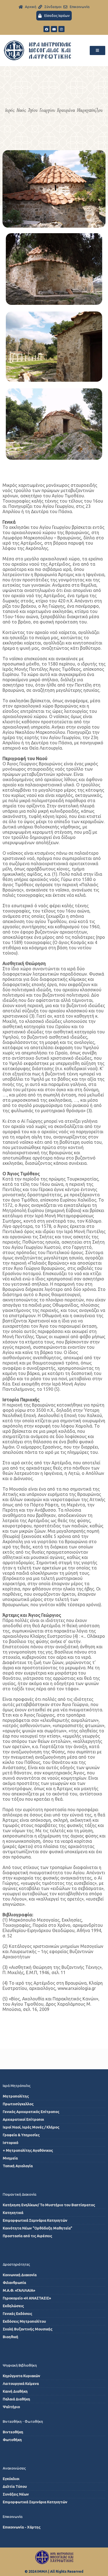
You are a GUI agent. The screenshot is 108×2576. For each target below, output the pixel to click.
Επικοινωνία (13, 2517)
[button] (97, 50)
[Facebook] (47, 29)
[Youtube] (54, 29)
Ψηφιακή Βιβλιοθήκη (20, 2365)
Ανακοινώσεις (14, 2468)
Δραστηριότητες (16, 2264)
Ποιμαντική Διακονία (20, 2194)
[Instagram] (61, 29)
